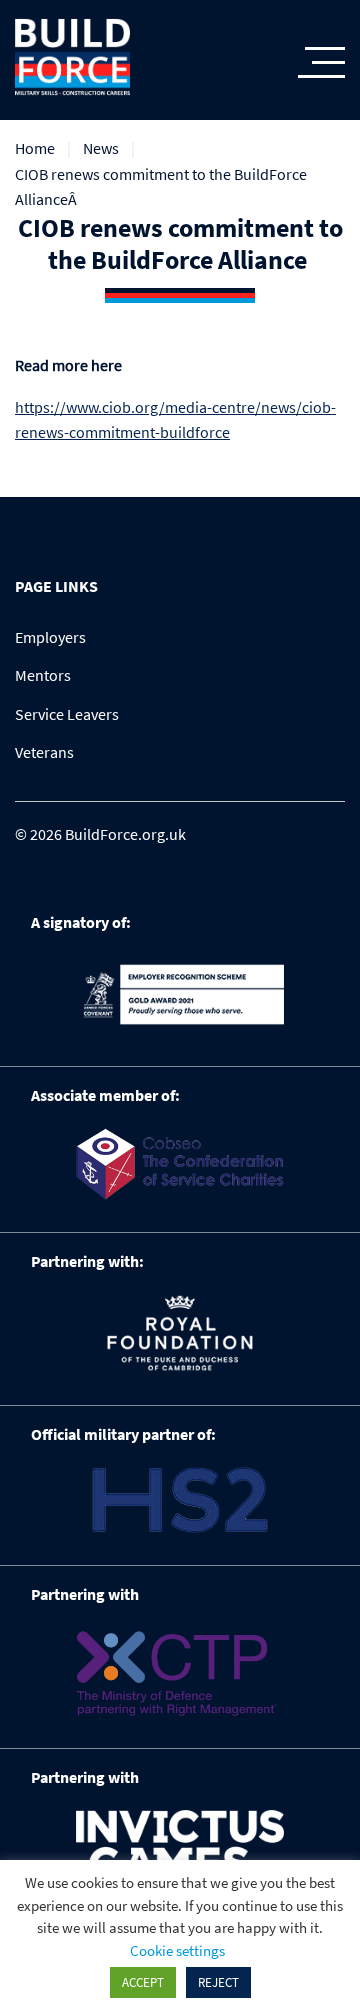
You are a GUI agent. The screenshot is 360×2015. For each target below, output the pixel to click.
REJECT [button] (218, 1982)
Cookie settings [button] (177, 1950)
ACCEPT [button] (143, 1982)
